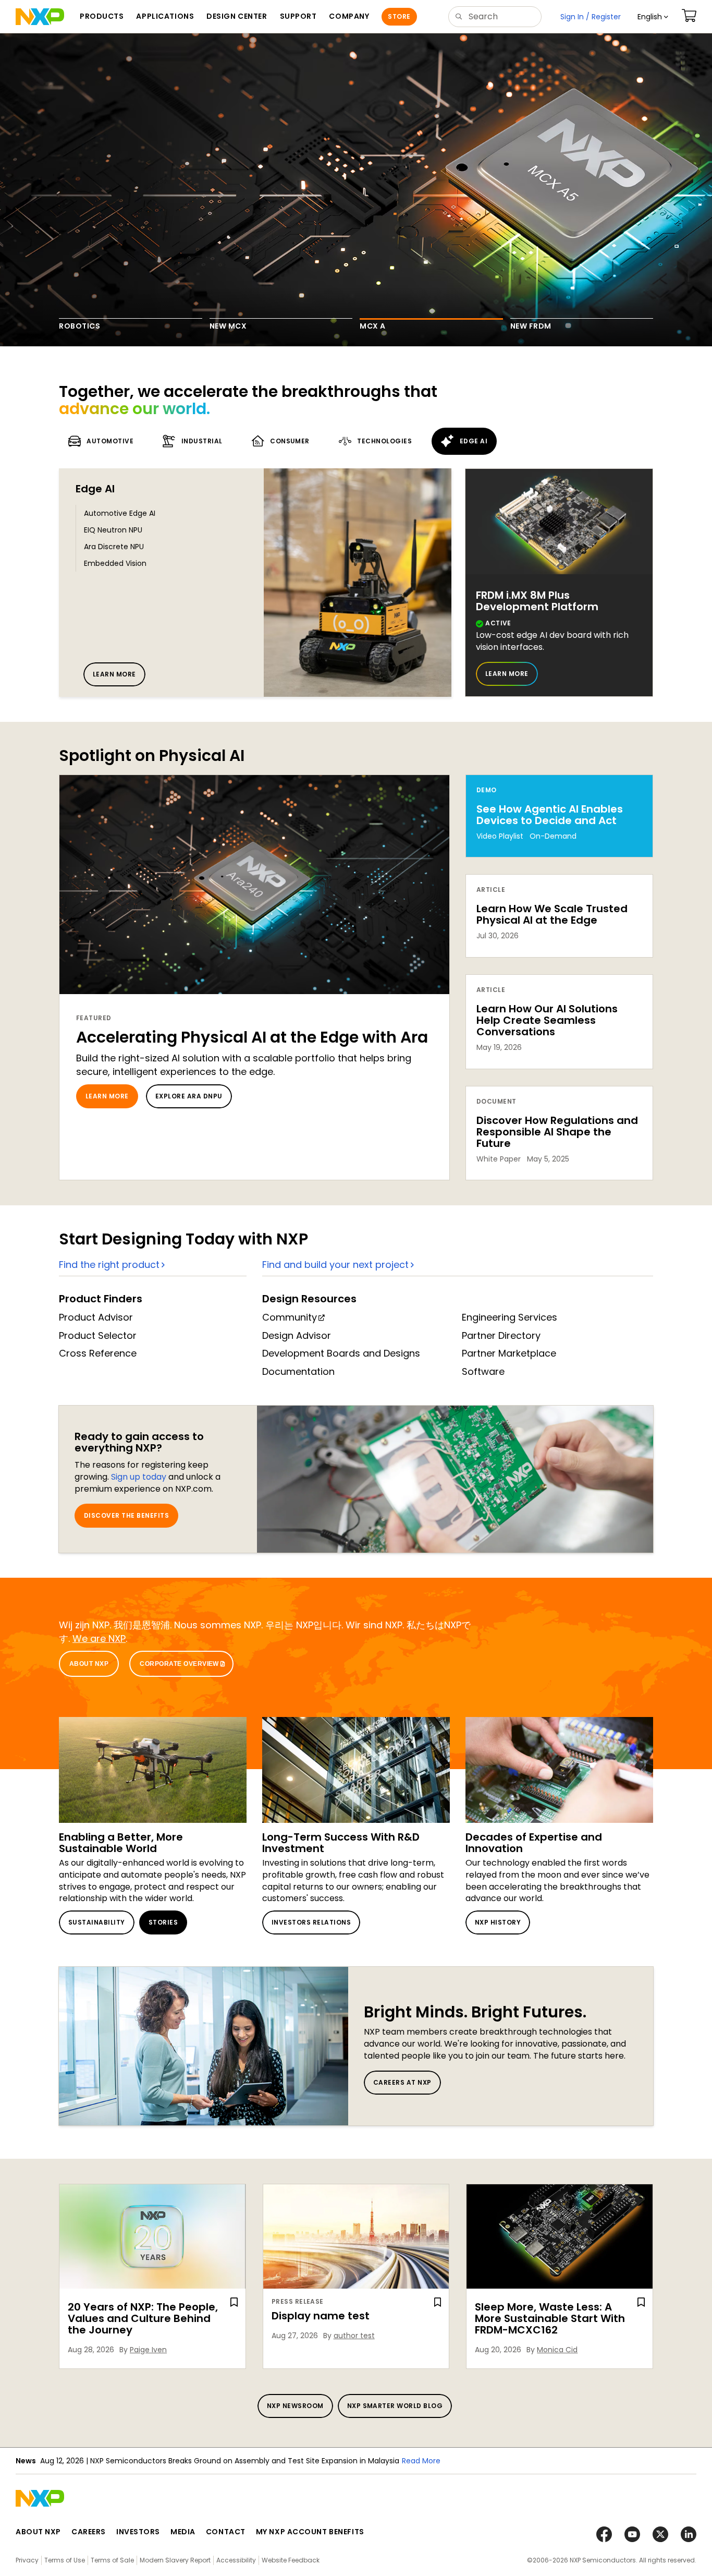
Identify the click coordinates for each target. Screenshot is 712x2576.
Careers (89, 2532)
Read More (450, 2461)
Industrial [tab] (202, 441)
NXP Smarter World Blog (395, 2406)
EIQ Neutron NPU (113, 530)
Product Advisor (96, 1317)
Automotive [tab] (110, 441)
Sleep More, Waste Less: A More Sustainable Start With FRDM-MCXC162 (550, 2318)
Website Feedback (291, 2560)
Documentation (298, 1371)
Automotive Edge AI (120, 513)
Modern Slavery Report (175, 2560)
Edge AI (95, 489)
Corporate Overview (179, 1664)
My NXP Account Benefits (310, 2532)
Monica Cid (557, 2350)
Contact (226, 2532)
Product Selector (98, 1335)
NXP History (498, 1922)
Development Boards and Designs (341, 1353)
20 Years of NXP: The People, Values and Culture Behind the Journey (143, 2318)
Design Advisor (297, 1335)
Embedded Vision (115, 563)
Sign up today (139, 1477)
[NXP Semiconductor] (40, 17)
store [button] (399, 16)
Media (183, 2532)
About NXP (89, 1664)
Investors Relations (311, 1922)
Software (483, 1371)
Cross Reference (98, 1353)
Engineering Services (510, 1317)
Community (290, 1317)
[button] (653, 17)
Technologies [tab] (384, 441)
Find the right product (109, 1265)
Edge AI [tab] (474, 441)
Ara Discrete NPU (114, 547)
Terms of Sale (112, 2560)
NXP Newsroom (295, 2406)
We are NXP (99, 1638)
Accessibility (236, 2560)
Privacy (27, 2560)
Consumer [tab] (290, 441)
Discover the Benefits (126, 1515)
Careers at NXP (402, 2082)
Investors (138, 2532)
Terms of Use (65, 2560)
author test (354, 2336)
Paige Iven (148, 2350)
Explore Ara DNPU (189, 1096)
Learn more (114, 674)
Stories (163, 1922)
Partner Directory (501, 1335)
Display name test (321, 2316)
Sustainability (97, 1922)
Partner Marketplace (509, 1353)
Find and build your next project (335, 1265)
